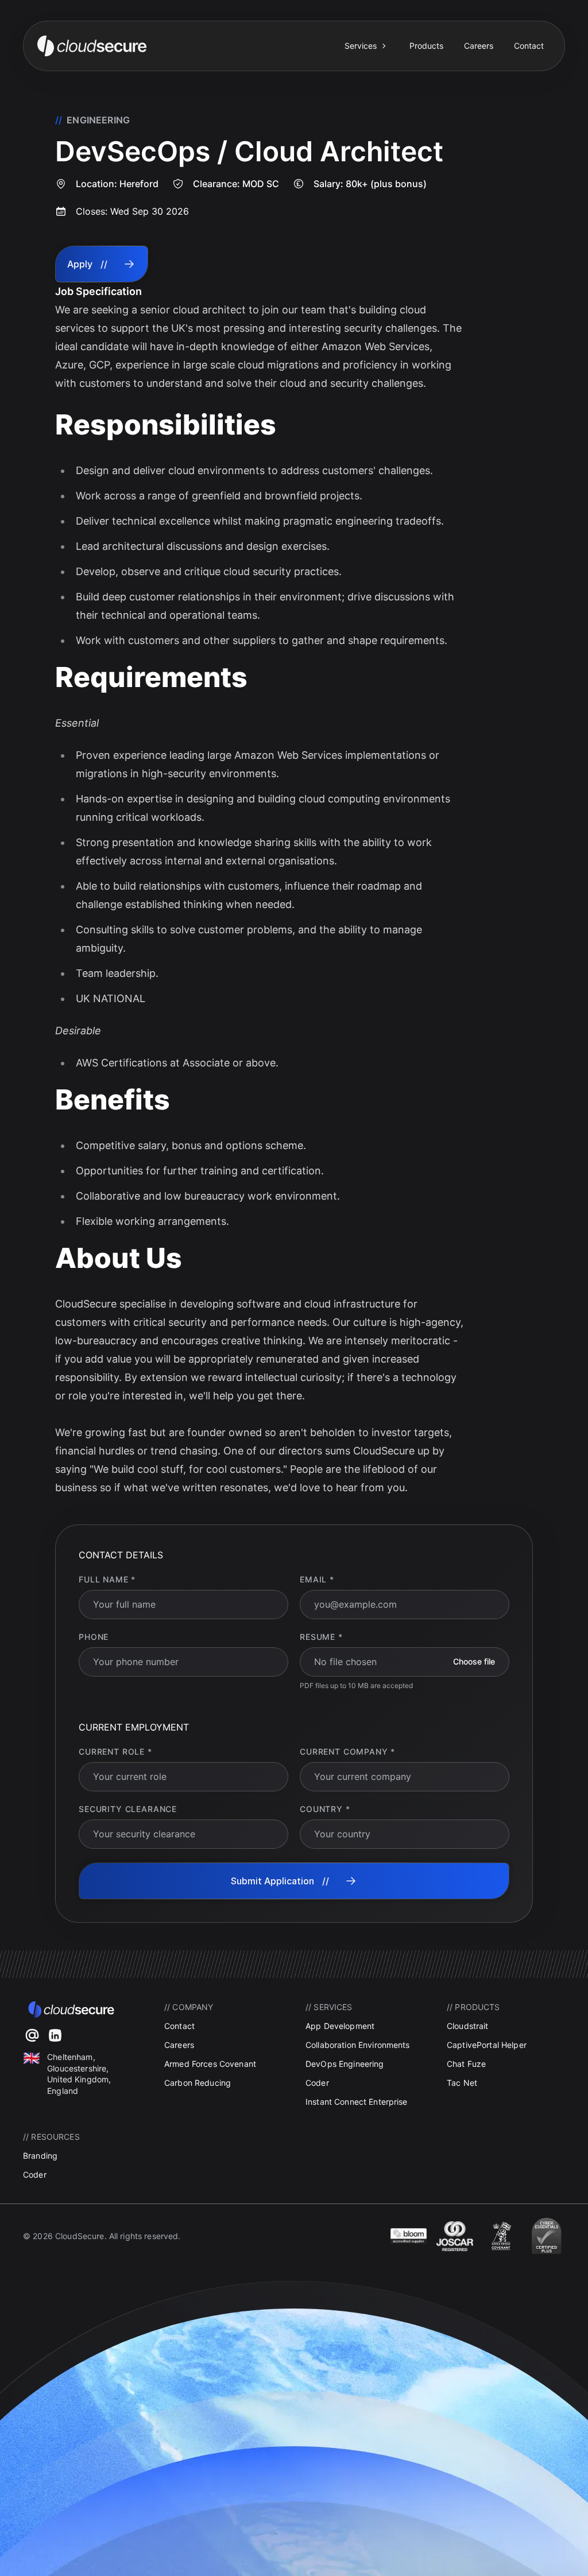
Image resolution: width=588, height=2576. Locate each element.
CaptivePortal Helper (487, 2045)
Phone (94, 1637)
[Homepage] (184, 46)
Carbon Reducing (198, 2083)
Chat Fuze (466, 2064)
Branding (40, 2156)
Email (317, 1579)
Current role (115, 1751)
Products (426, 46)
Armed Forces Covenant (210, 2064)
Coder (317, 2083)
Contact (529, 46)
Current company (347, 1751)
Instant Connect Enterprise (357, 2102)
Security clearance (128, 1809)
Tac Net (462, 2083)
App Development (340, 2026)
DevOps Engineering (345, 2064)
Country (325, 1809)
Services (361, 46)
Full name (107, 1579)
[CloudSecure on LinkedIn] (55, 2035)
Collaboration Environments (358, 2045)
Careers (479, 46)
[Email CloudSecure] (32, 2035)
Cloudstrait (468, 2026)
